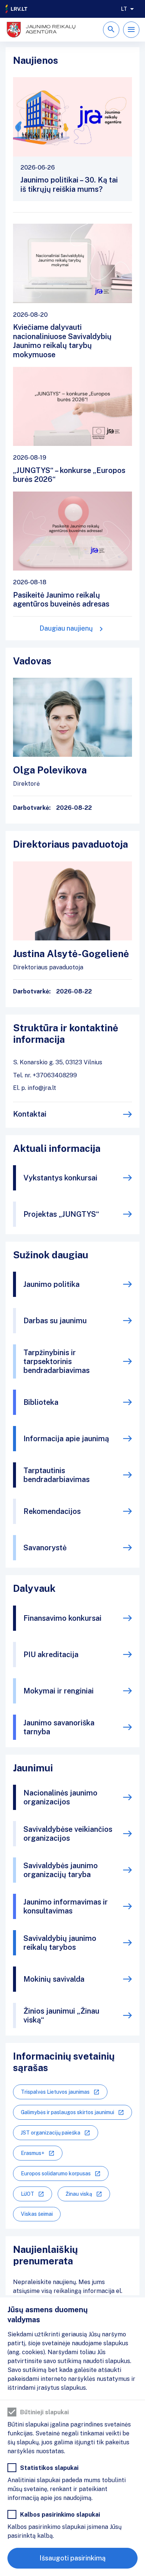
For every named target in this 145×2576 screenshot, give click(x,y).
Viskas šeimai (37, 2214)
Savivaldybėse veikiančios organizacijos (68, 1834)
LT (124, 9)
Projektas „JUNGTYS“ (61, 1214)
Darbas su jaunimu (55, 1321)
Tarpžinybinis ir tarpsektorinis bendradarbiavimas (57, 1361)
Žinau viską (79, 2194)
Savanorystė (45, 1548)
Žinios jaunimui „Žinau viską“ (61, 2015)
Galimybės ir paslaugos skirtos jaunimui (67, 2112)
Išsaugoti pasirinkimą (72, 2558)
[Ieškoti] (111, 30)
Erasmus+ (33, 2153)
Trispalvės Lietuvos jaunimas (55, 2092)
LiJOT (28, 2194)
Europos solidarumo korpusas (56, 2173)
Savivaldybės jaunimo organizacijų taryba (61, 1870)
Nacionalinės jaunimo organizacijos (60, 1797)
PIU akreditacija (51, 1655)
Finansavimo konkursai (62, 1618)
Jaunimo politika (51, 1284)
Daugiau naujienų (66, 628)
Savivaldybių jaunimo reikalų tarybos (60, 1943)
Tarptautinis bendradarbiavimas (57, 1475)
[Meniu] (131, 30)
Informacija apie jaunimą (66, 1439)
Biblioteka (41, 1402)
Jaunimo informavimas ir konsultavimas (66, 1906)
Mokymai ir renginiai (59, 1691)
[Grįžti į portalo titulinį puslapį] (17, 9)
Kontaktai (30, 1114)
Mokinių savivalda (54, 1979)
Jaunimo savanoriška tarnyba (59, 1727)
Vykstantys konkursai (60, 1178)
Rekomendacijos (52, 1511)
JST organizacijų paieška (51, 2133)
